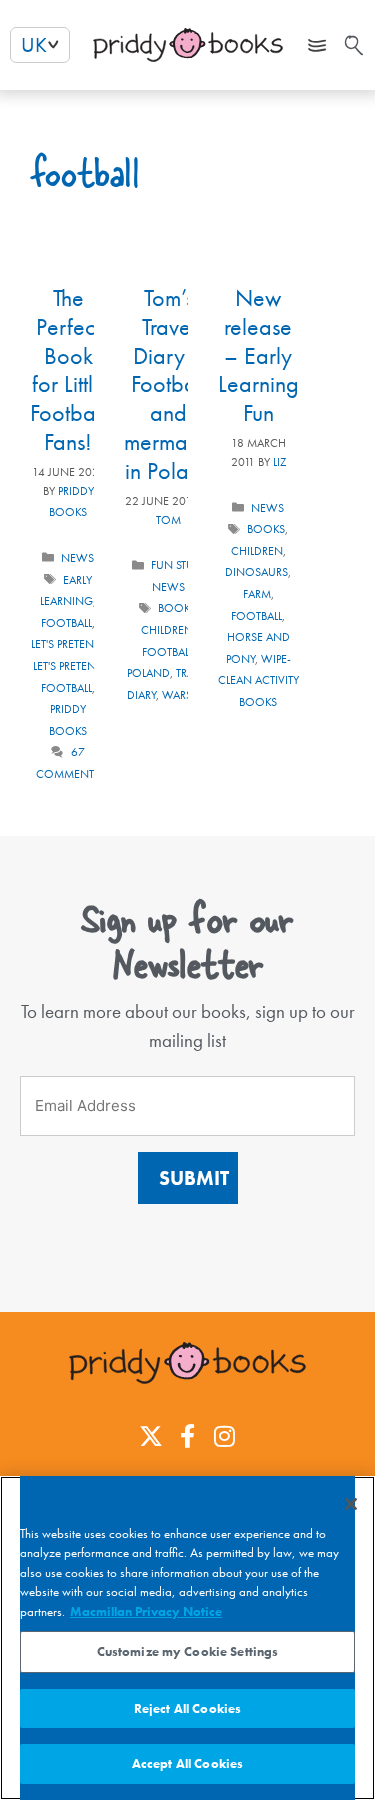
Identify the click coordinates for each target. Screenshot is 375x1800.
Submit (194, 1178)
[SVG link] (352, 45)
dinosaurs (256, 572)
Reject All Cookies (187, 1708)
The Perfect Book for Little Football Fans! (68, 369)
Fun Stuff (177, 565)
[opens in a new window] (151, 1436)
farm (257, 594)
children (167, 630)
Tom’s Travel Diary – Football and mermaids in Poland (169, 384)
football (66, 623)
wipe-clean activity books (258, 680)
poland (148, 673)
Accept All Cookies (187, 1763)
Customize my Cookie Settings (188, 1651)
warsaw (186, 695)
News (77, 558)
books (177, 608)
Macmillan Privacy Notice (146, 1611)
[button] (317, 45)
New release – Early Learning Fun (258, 355)
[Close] (351, 1504)
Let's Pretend (66, 644)
